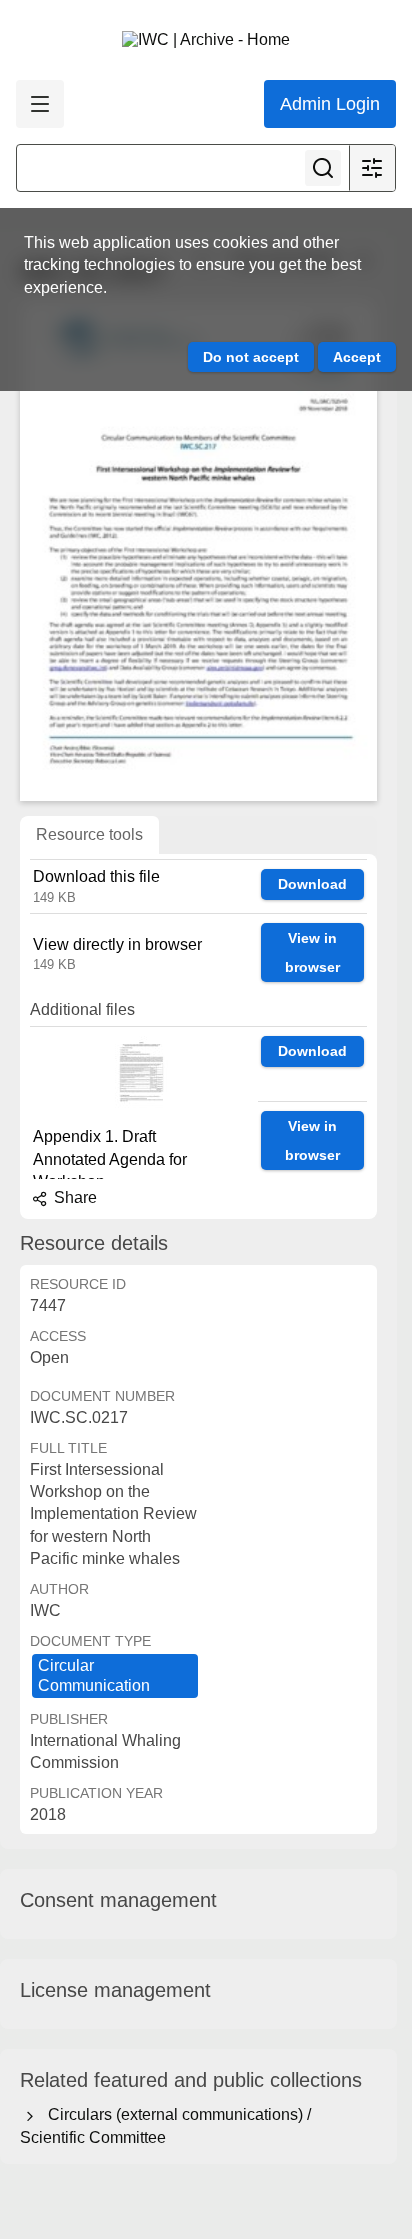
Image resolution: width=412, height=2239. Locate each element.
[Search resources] (323, 168)
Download (312, 884)
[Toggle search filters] (372, 168)
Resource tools (89, 834)
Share (73, 1197)
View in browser (312, 952)
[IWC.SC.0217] (198, 551)
